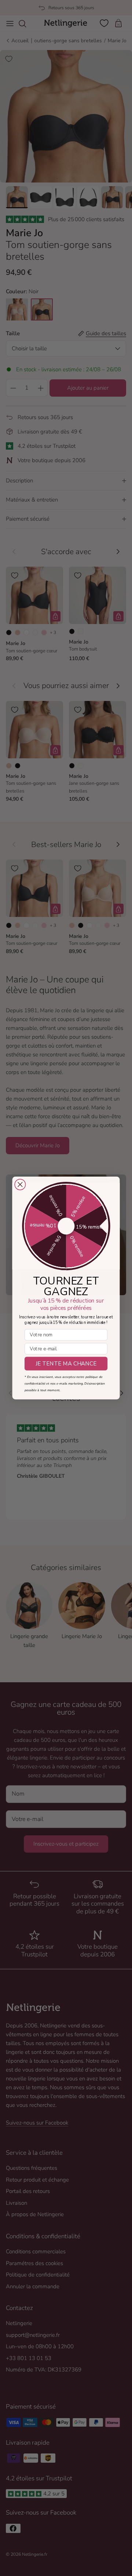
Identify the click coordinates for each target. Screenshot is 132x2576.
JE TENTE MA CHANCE (66, 1364)
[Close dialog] (20, 1185)
